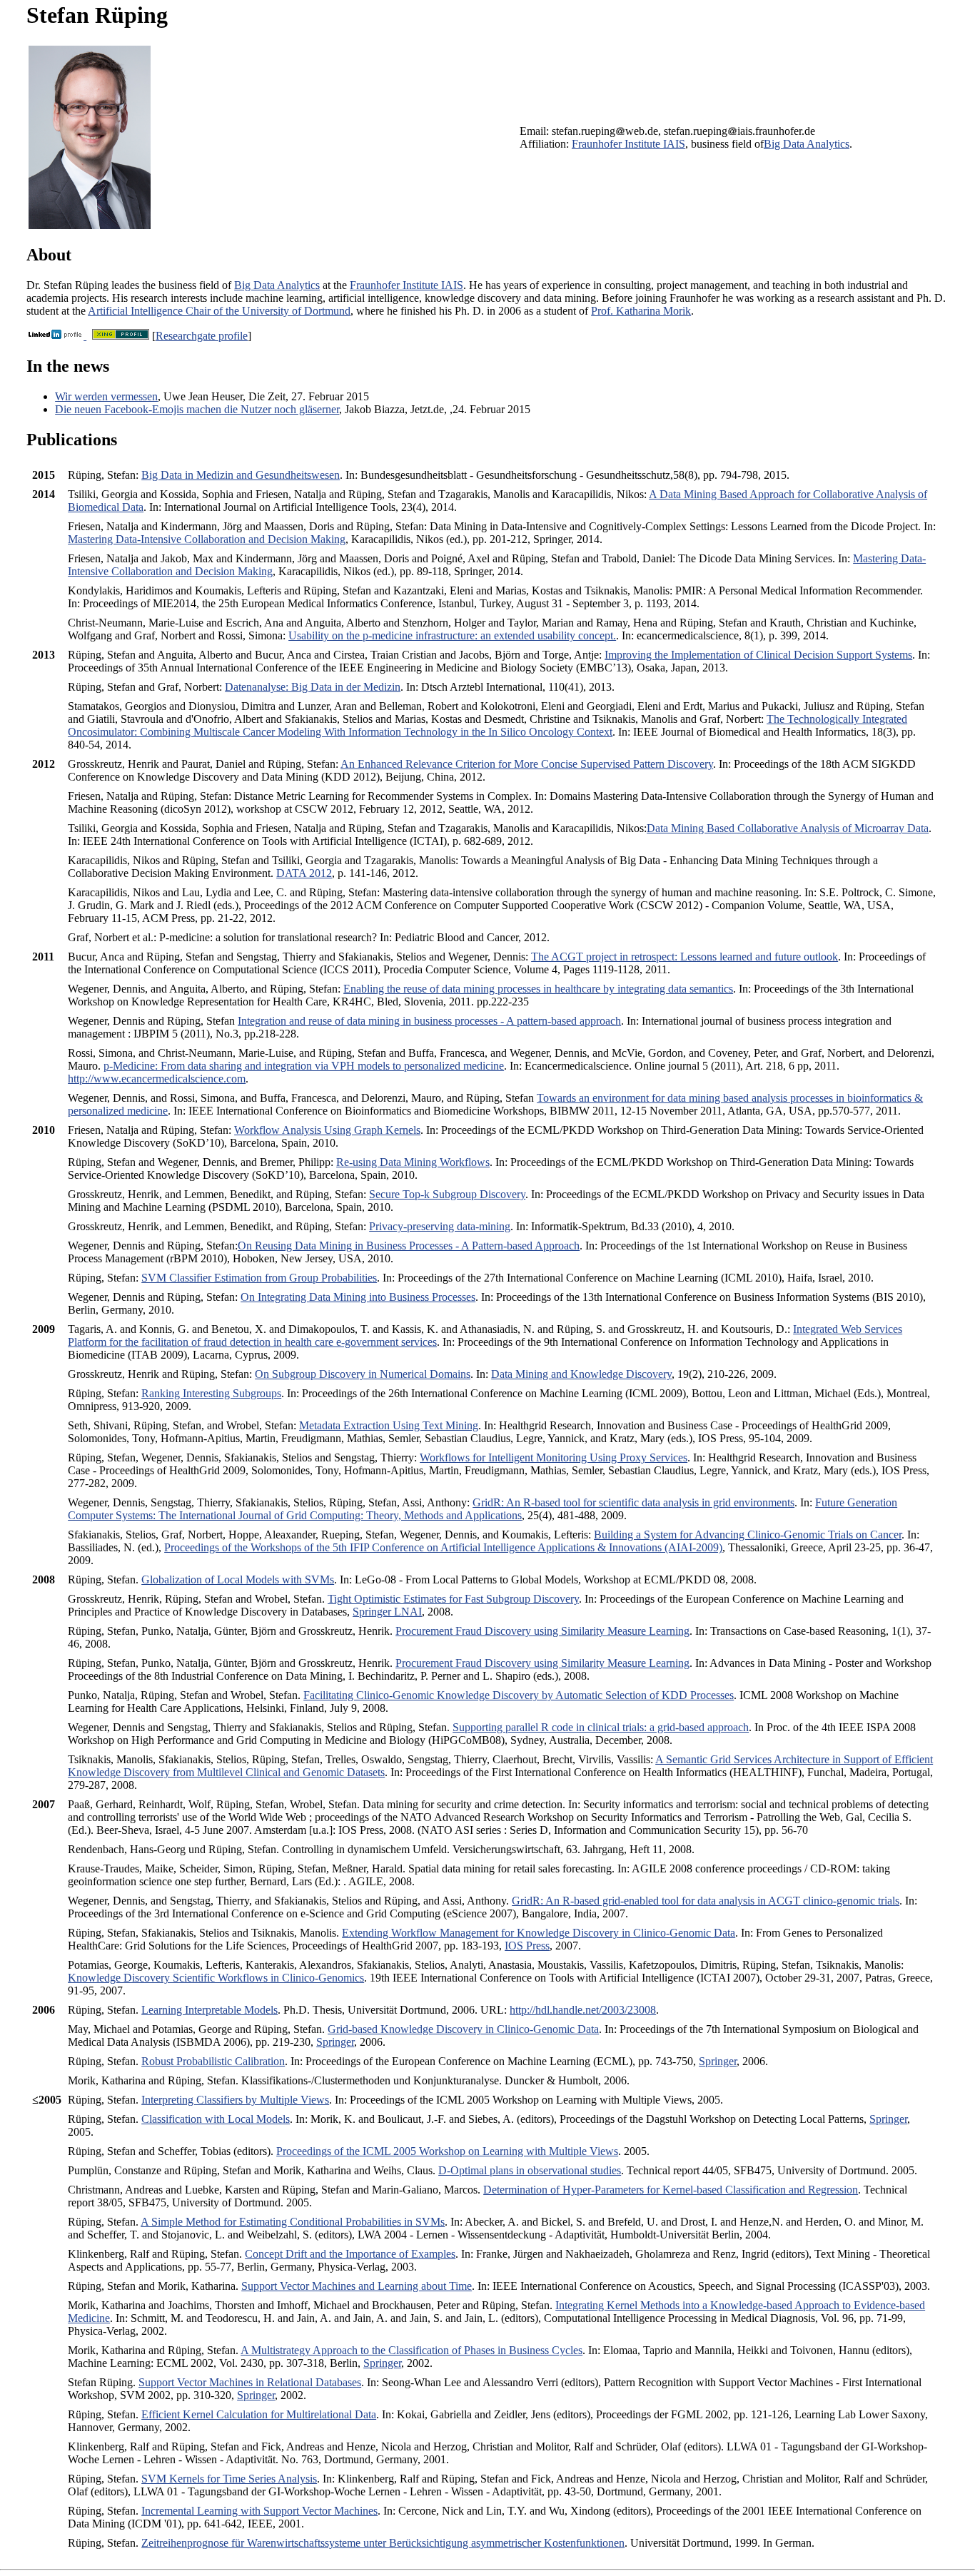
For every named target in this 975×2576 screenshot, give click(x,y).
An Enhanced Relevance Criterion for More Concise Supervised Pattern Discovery (527, 764)
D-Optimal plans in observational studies (530, 2170)
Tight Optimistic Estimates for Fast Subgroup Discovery (453, 1599)
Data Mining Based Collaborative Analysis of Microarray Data (788, 828)
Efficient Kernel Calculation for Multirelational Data (259, 2414)
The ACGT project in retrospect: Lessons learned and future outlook (684, 957)
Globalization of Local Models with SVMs (238, 1579)
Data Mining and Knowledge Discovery (581, 1374)
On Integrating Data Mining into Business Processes (358, 1297)
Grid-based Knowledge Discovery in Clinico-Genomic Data (463, 2029)
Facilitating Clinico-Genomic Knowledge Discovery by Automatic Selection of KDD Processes (519, 1695)
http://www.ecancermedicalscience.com (157, 1079)
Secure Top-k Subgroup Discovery (447, 1194)
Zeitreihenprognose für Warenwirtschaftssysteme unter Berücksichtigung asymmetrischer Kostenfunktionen (383, 2543)
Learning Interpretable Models (209, 2010)
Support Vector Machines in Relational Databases (250, 2382)
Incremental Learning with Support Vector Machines (259, 2511)
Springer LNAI (387, 1612)
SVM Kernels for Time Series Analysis (229, 2479)
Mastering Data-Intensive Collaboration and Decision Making (207, 539)
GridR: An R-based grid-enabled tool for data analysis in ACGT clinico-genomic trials (706, 1901)
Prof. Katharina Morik (641, 311)
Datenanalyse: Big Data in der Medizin (313, 687)
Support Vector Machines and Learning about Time (357, 2286)
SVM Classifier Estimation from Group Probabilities (259, 1278)
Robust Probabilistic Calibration (213, 2061)
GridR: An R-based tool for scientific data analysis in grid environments (633, 1502)
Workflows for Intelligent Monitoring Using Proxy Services (554, 1457)
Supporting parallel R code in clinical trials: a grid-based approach (601, 1727)
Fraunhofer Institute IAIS (628, 144)
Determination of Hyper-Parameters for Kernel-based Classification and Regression (671, 2190)
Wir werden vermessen (106, 396)
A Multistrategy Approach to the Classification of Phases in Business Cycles (411, 2350)
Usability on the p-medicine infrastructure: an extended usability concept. (452, 635)
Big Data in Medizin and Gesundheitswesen (241, 475)
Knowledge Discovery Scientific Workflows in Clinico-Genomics (216, 1978)
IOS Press (527, 1946)
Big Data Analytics (807, 144)
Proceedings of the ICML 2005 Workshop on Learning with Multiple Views (447, 2151)
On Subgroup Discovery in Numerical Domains (363, 1374)
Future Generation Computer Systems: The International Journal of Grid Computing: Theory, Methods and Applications (483, 1509)
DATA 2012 (304, 873)
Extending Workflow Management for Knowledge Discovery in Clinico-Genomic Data (539, 1933)
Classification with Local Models (216, 2119)
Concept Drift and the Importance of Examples (350, 2254)
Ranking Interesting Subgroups (211, 1393)
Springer (335, 2042)
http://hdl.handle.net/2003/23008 (583, 2010)
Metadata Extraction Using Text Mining (389, 1425)
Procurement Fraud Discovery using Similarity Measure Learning (542, 1631)
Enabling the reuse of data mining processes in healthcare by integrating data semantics (538, 989)
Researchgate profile (202, 336)
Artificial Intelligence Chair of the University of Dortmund (219, 311)
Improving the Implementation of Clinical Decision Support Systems (758, 655)
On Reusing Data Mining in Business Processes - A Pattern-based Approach (409, 1246)
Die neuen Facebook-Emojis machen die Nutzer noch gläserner (197, 409)
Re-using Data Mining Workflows (413, 1162)
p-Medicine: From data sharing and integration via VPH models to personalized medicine (304, 1066)
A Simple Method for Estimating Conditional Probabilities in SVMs (293, 2222)
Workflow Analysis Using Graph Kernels (327, 1130)
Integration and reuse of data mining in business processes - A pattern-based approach (429, 1021)
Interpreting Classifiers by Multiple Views (235, 2100)
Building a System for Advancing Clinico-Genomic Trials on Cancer (748, 1535)
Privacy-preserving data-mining (440, 1226)
